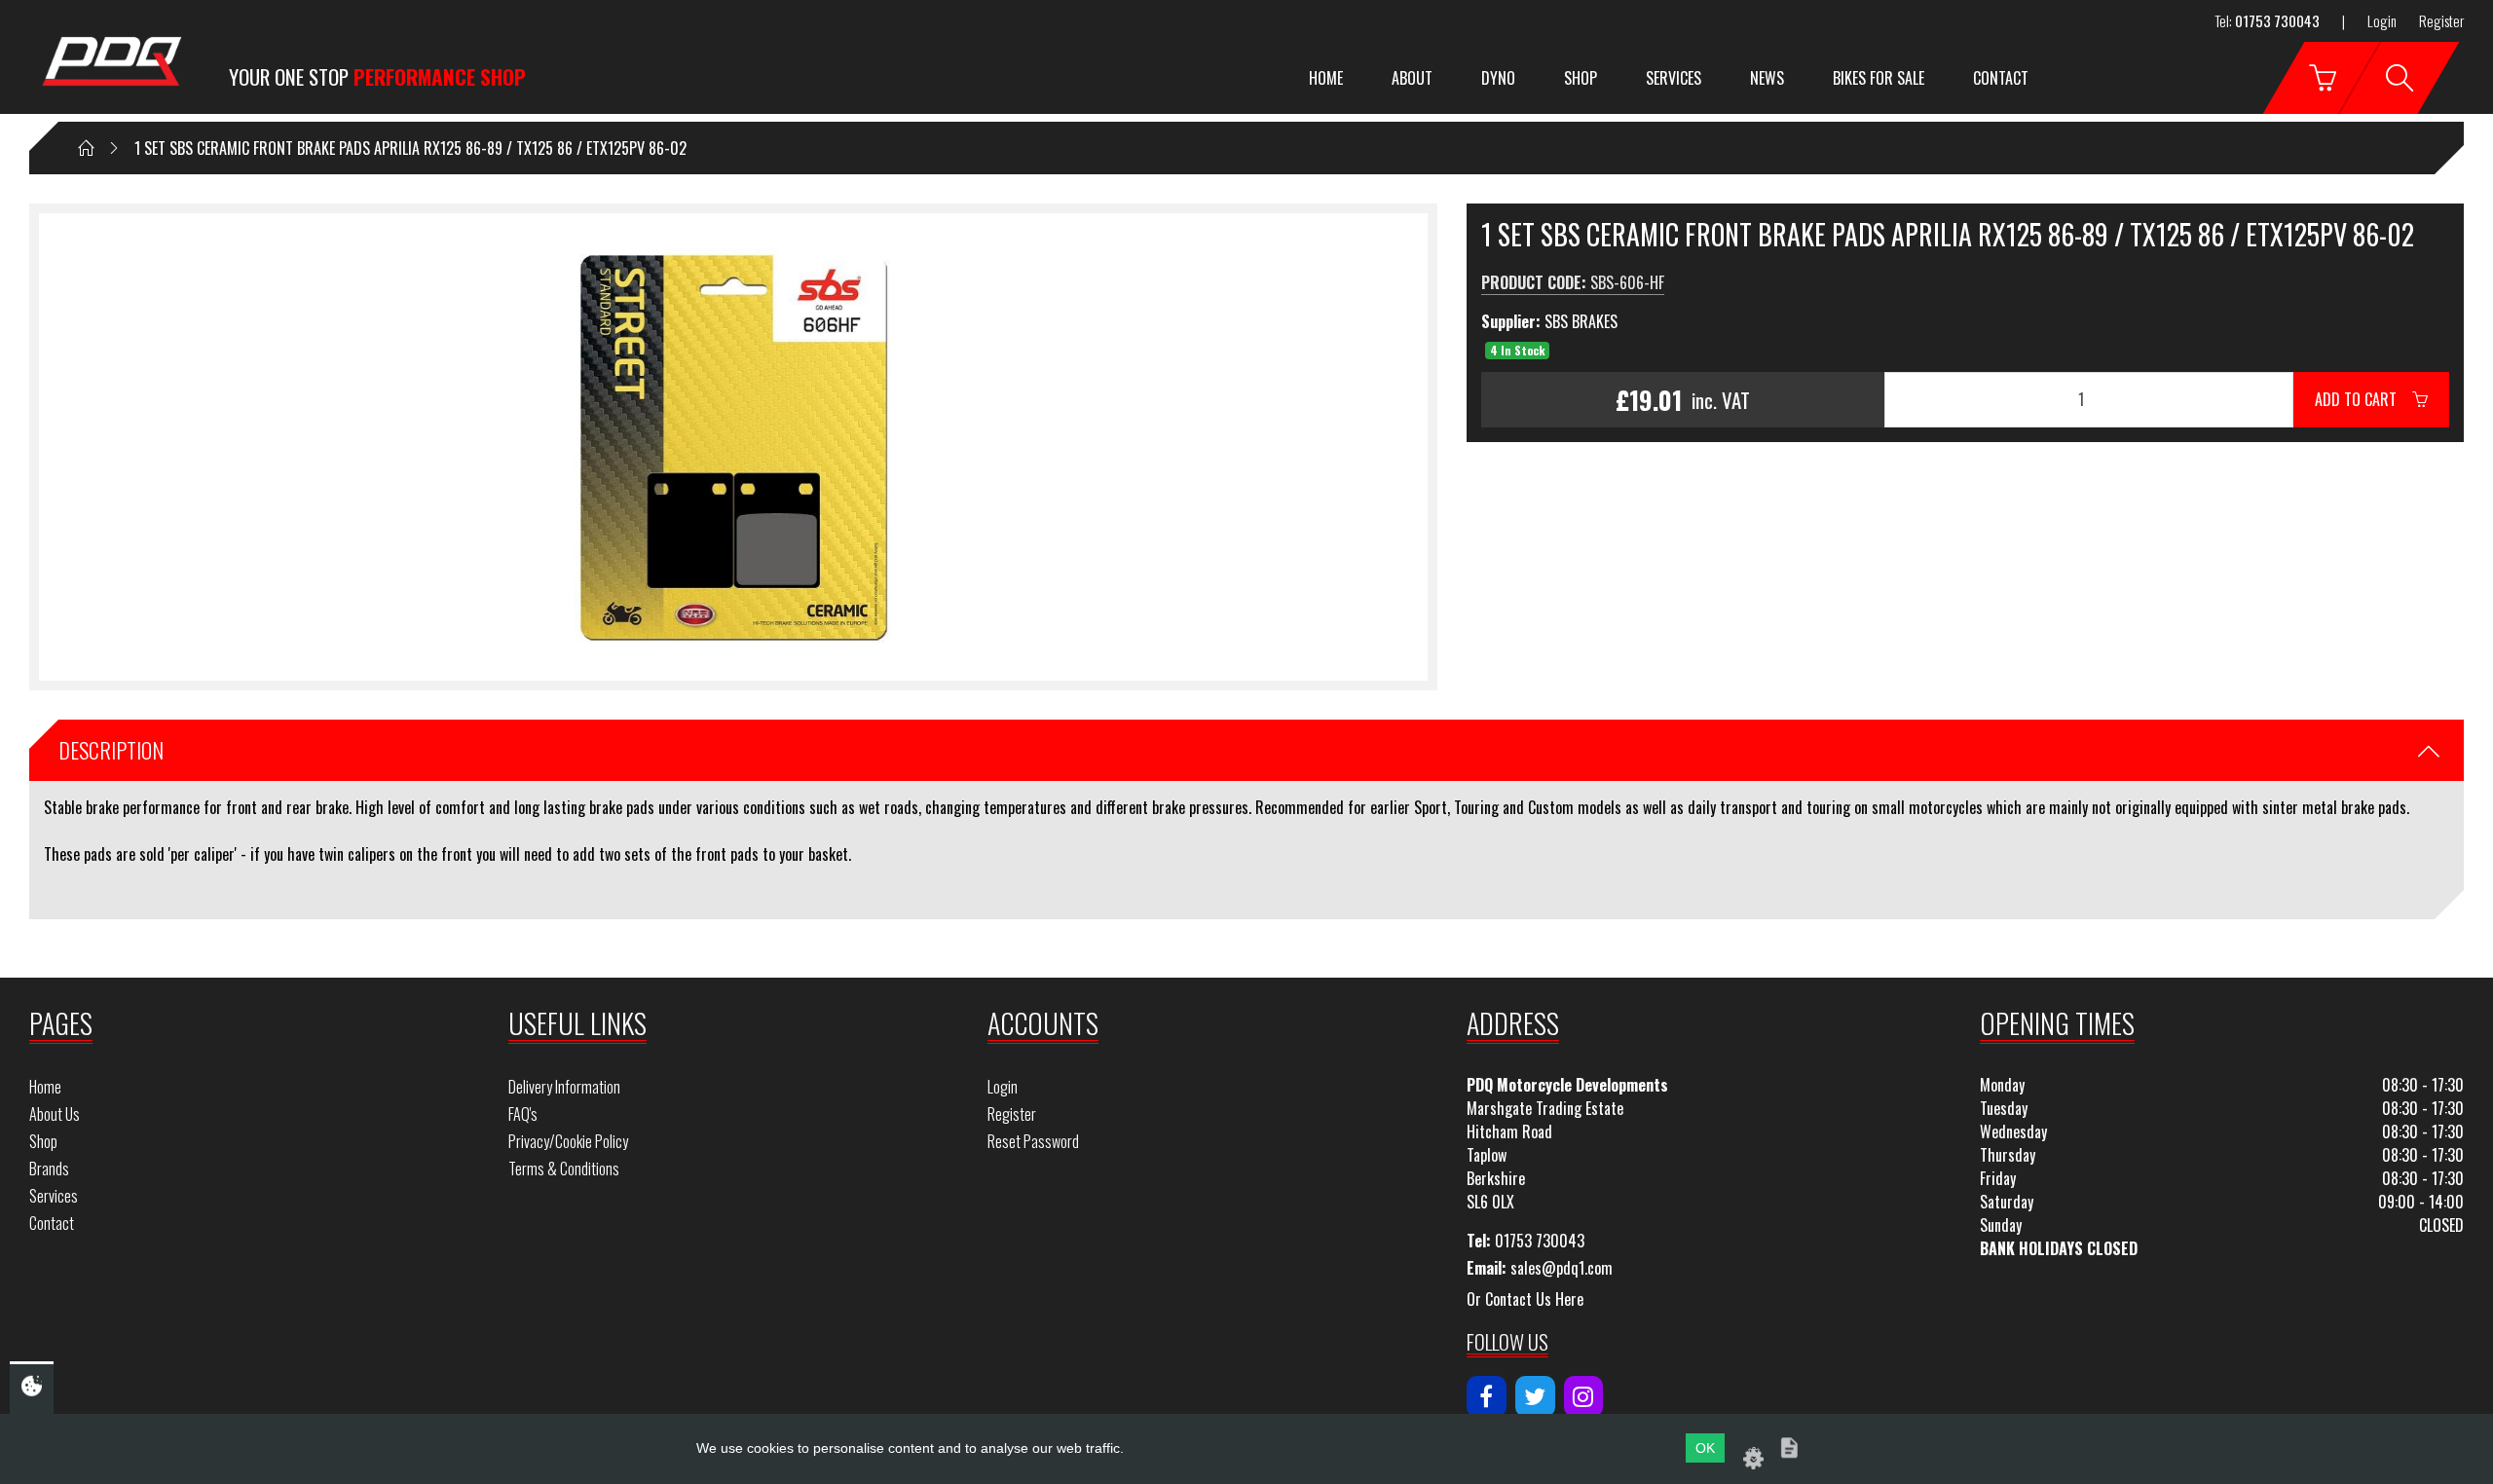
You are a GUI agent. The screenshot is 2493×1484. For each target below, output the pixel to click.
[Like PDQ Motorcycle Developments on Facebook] (1487, 1396)
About (1412, 78)
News (1767, 78)
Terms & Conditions (564, 1169)
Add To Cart (2363, 399)
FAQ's (523, 1114)
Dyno (1498, 78)
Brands (49, 1169)
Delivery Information (564, 1087)
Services (1674, 78)
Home (1326, 78)
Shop (1581, 78)
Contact (2001, 78)
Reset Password (1033, 1141)
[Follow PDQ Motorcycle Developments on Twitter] (1535, 1396)
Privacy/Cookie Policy (568, 1141)
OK (1705, 1448)
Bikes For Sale (1879, 78)
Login (2382, 20)
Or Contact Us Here (1525, 1299)
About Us (55, 1114)
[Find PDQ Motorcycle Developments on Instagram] (1584, 1396)
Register (2441, 20)
